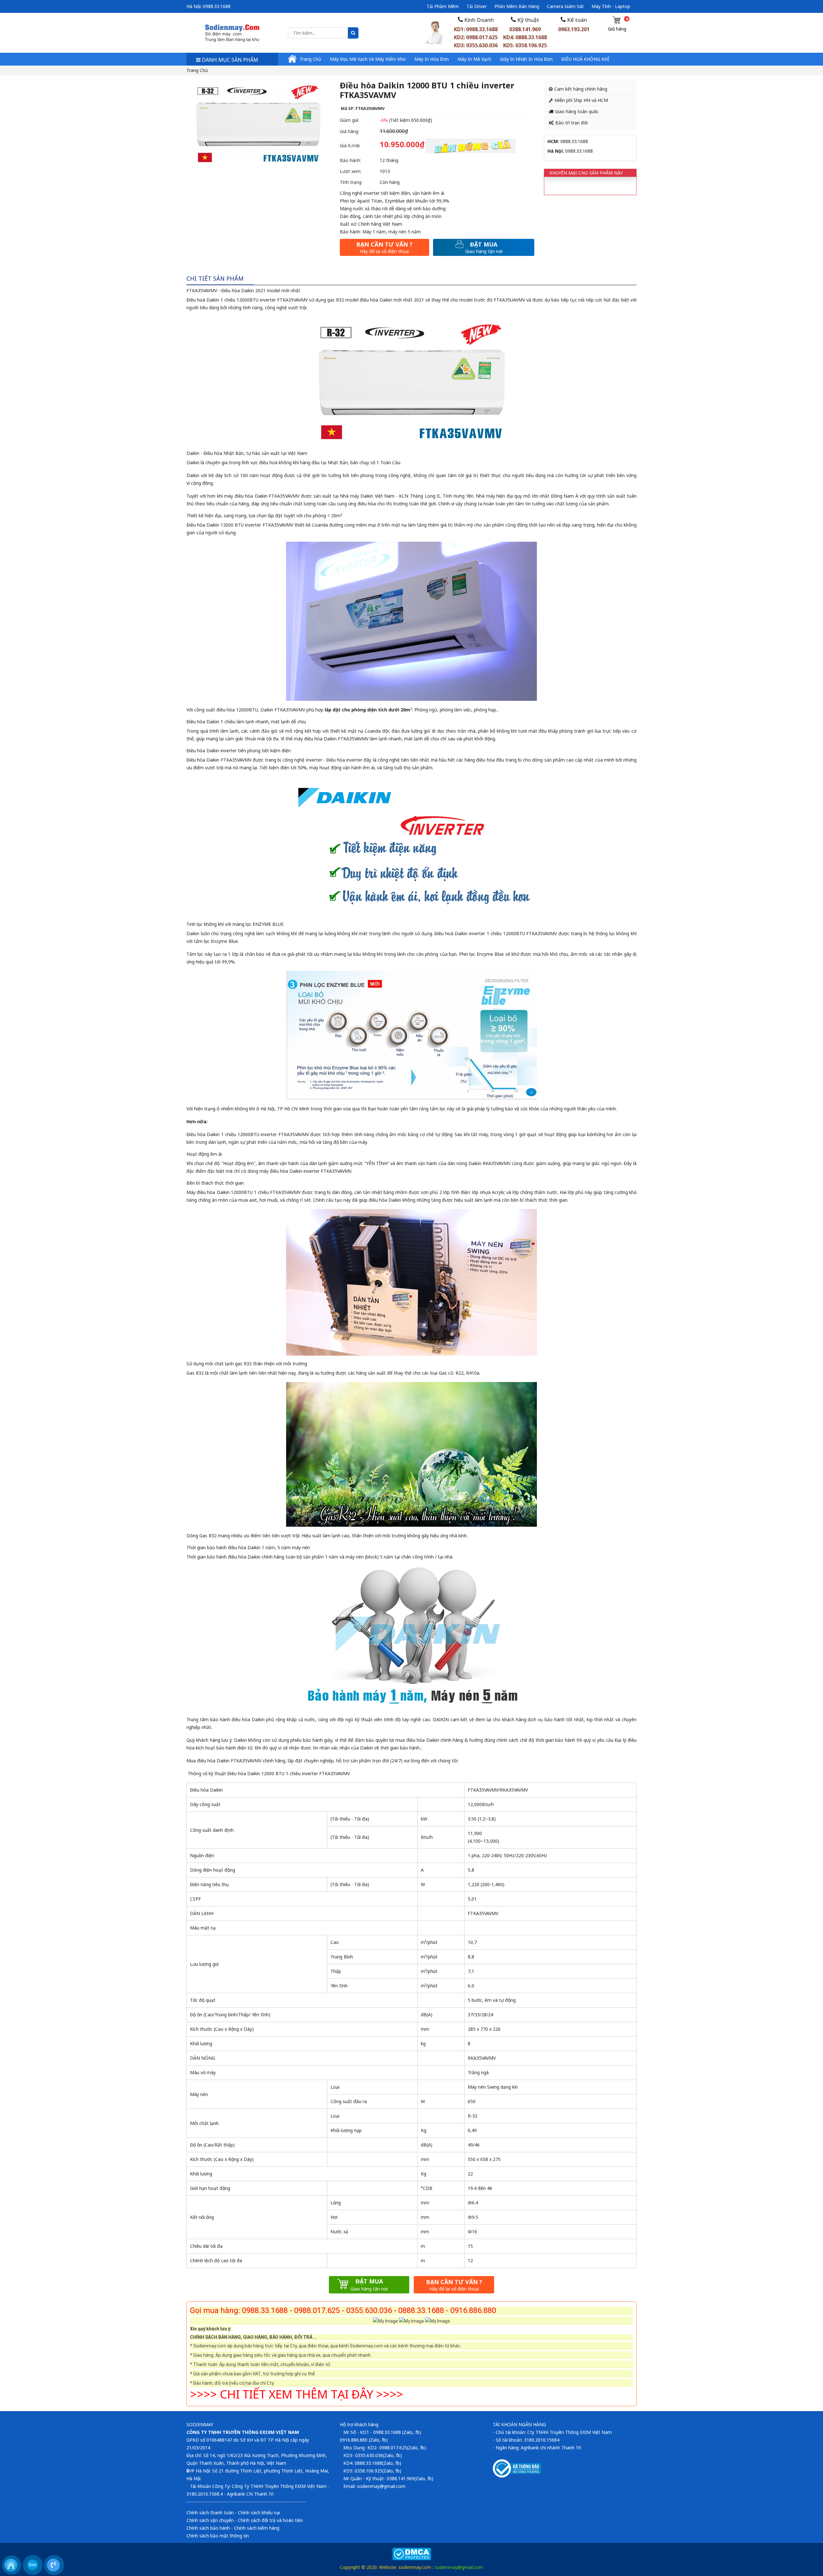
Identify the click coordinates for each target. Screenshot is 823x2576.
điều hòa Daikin (251, 496)
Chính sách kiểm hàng (257, 2528)
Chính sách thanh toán (210, 2513)
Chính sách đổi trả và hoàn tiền (270, 2520)
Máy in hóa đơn (432, 59)
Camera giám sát (565, 6)
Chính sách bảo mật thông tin (218, 2536)
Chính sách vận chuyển (210, 2520)
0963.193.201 (574, 29)
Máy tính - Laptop (611, 6)
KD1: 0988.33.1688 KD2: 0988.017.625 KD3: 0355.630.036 (476, 37)
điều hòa (367, 504)
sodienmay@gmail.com (459, 2567)
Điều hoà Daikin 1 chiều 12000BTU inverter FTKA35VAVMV (247, 300)
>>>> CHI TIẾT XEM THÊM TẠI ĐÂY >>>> (297, 2394)
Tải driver (477, 6)
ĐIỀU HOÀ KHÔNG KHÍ (585, 59)
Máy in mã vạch (474, 59)
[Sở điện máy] (232, 32)
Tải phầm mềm (443, 6)
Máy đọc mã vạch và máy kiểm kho (368, 59)
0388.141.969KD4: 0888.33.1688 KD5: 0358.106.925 (525, 37)
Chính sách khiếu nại (259, 2513)
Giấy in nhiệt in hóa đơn (526, 59)
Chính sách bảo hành (208, 2528)
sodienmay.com (415, 2567)
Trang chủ (310, 59)
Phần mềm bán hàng (517, 6)
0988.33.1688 (217, 6)
